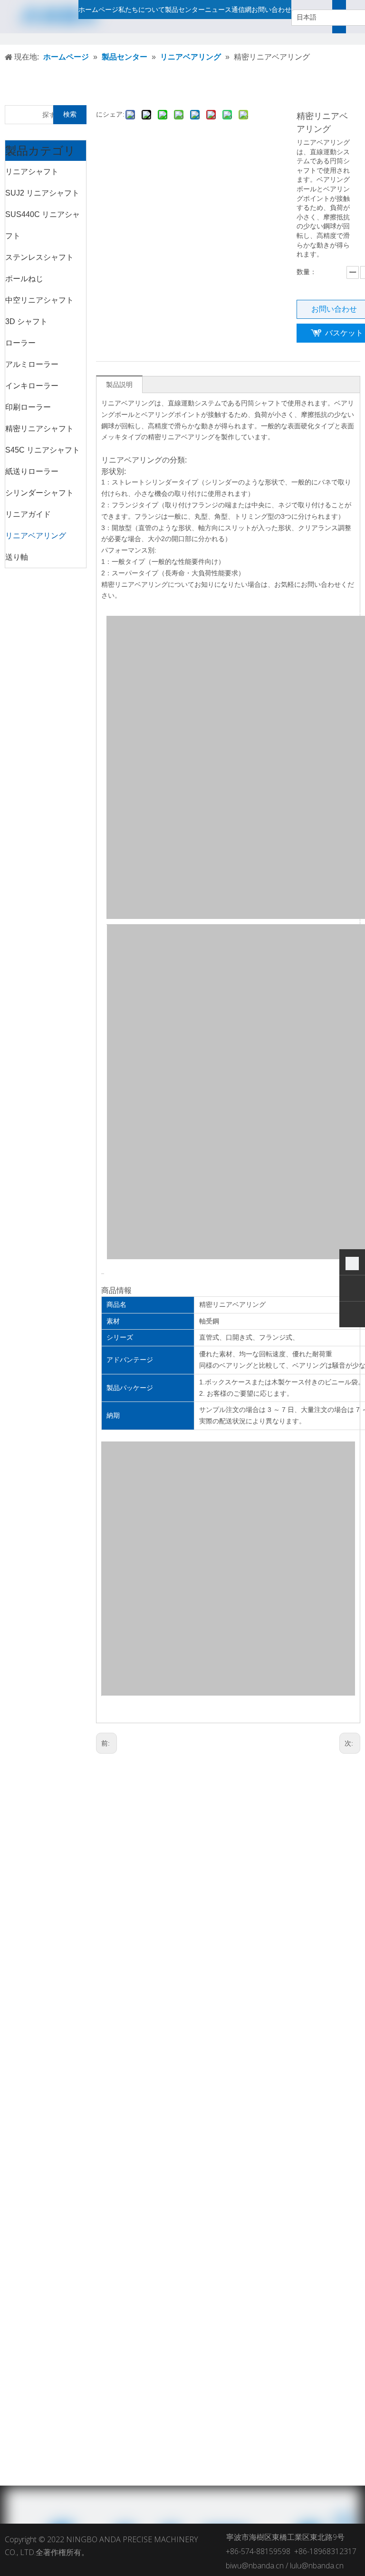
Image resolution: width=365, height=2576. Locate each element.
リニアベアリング (36, 536)
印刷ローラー (28, 407)
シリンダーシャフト (39, 493)
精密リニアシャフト (39, 429)
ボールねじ (24, 279)
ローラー (20, 343)
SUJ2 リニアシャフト (42, 193)
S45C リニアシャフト (43, 450)
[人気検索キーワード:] (345, 17)
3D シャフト (26, 321)
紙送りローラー (32, 471)
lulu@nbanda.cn (317, 2566)
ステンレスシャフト (39, 257)
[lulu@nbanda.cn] (352, 1316)
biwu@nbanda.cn (255, 2566)
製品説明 (119, 385)
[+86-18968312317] (352, 1263)
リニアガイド (28, 514)
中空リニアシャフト (39, 300)
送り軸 (17, 557)
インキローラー (32, 386)
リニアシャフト (32, 172)
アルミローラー (32, 364)
